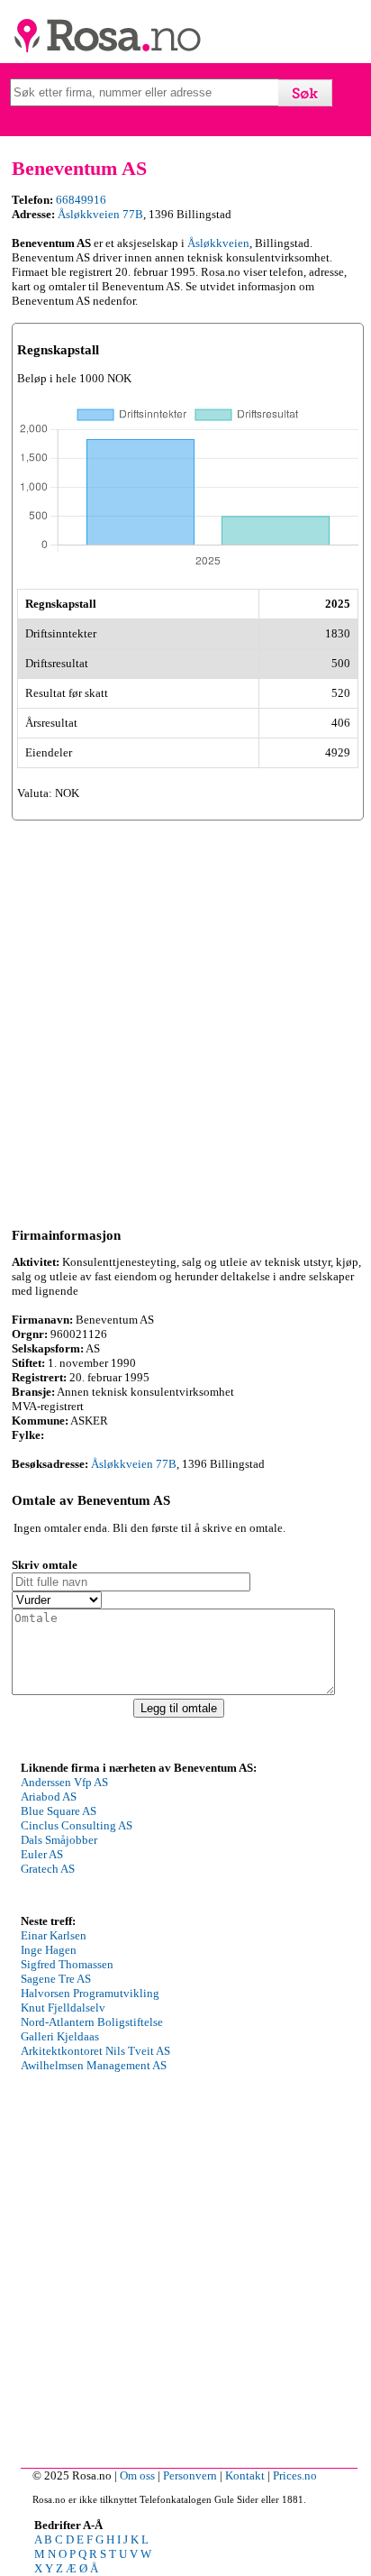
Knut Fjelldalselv (63, 2008)
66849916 (81, 200)
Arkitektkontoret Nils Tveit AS (95, 2051)
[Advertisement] (185, 1021)
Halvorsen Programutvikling (90, 1993)
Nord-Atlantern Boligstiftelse (92, 2022)
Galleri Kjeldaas (60, 2036)
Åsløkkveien (218, 243)
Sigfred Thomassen (67, 1964)
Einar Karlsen (54, 1935)
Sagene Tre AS (56, 1979)
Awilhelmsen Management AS (94, 2065)
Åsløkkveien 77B (100, 214)
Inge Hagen (49, 1950)
